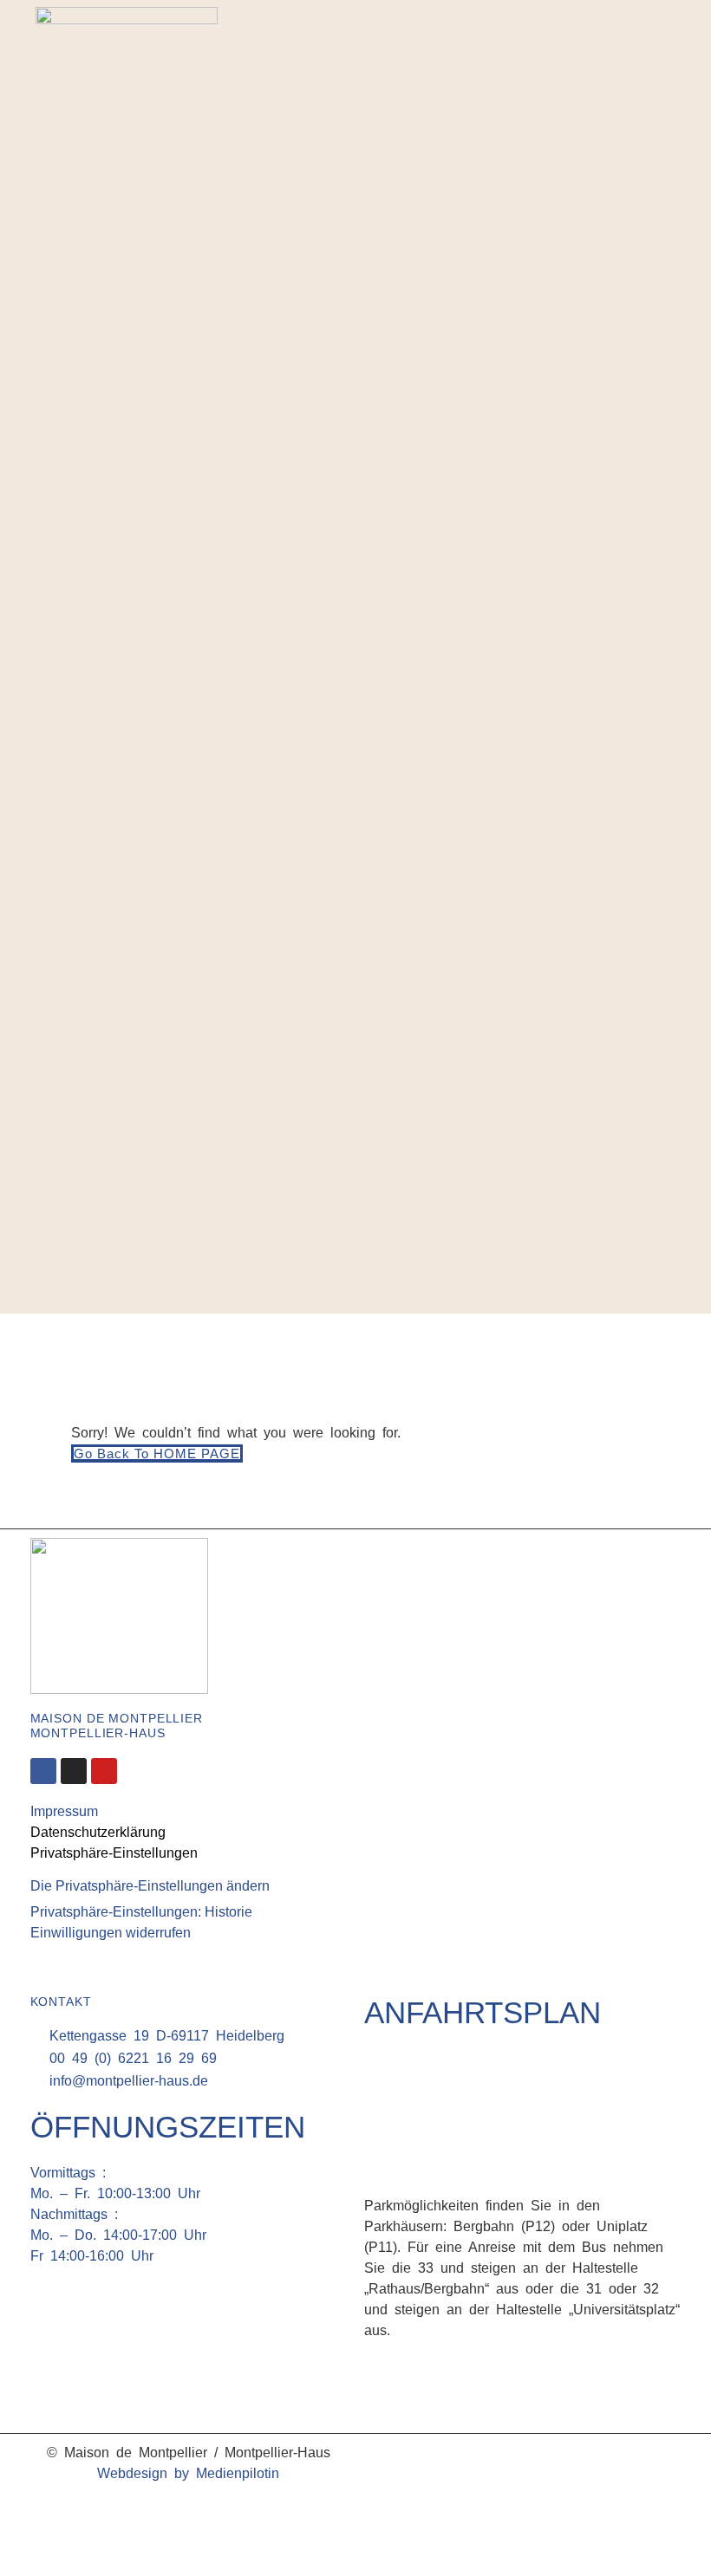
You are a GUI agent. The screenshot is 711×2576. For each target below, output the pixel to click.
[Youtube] (104, 1771)
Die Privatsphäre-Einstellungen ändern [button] (150, 1886)
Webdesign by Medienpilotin (188, 2473)
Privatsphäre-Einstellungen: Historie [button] (141, 1912)
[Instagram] (667, 629)
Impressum (64, 1811)
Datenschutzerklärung (98, 1832)
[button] (659, 675)
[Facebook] (641, 629)
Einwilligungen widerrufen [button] (111, 1933)
